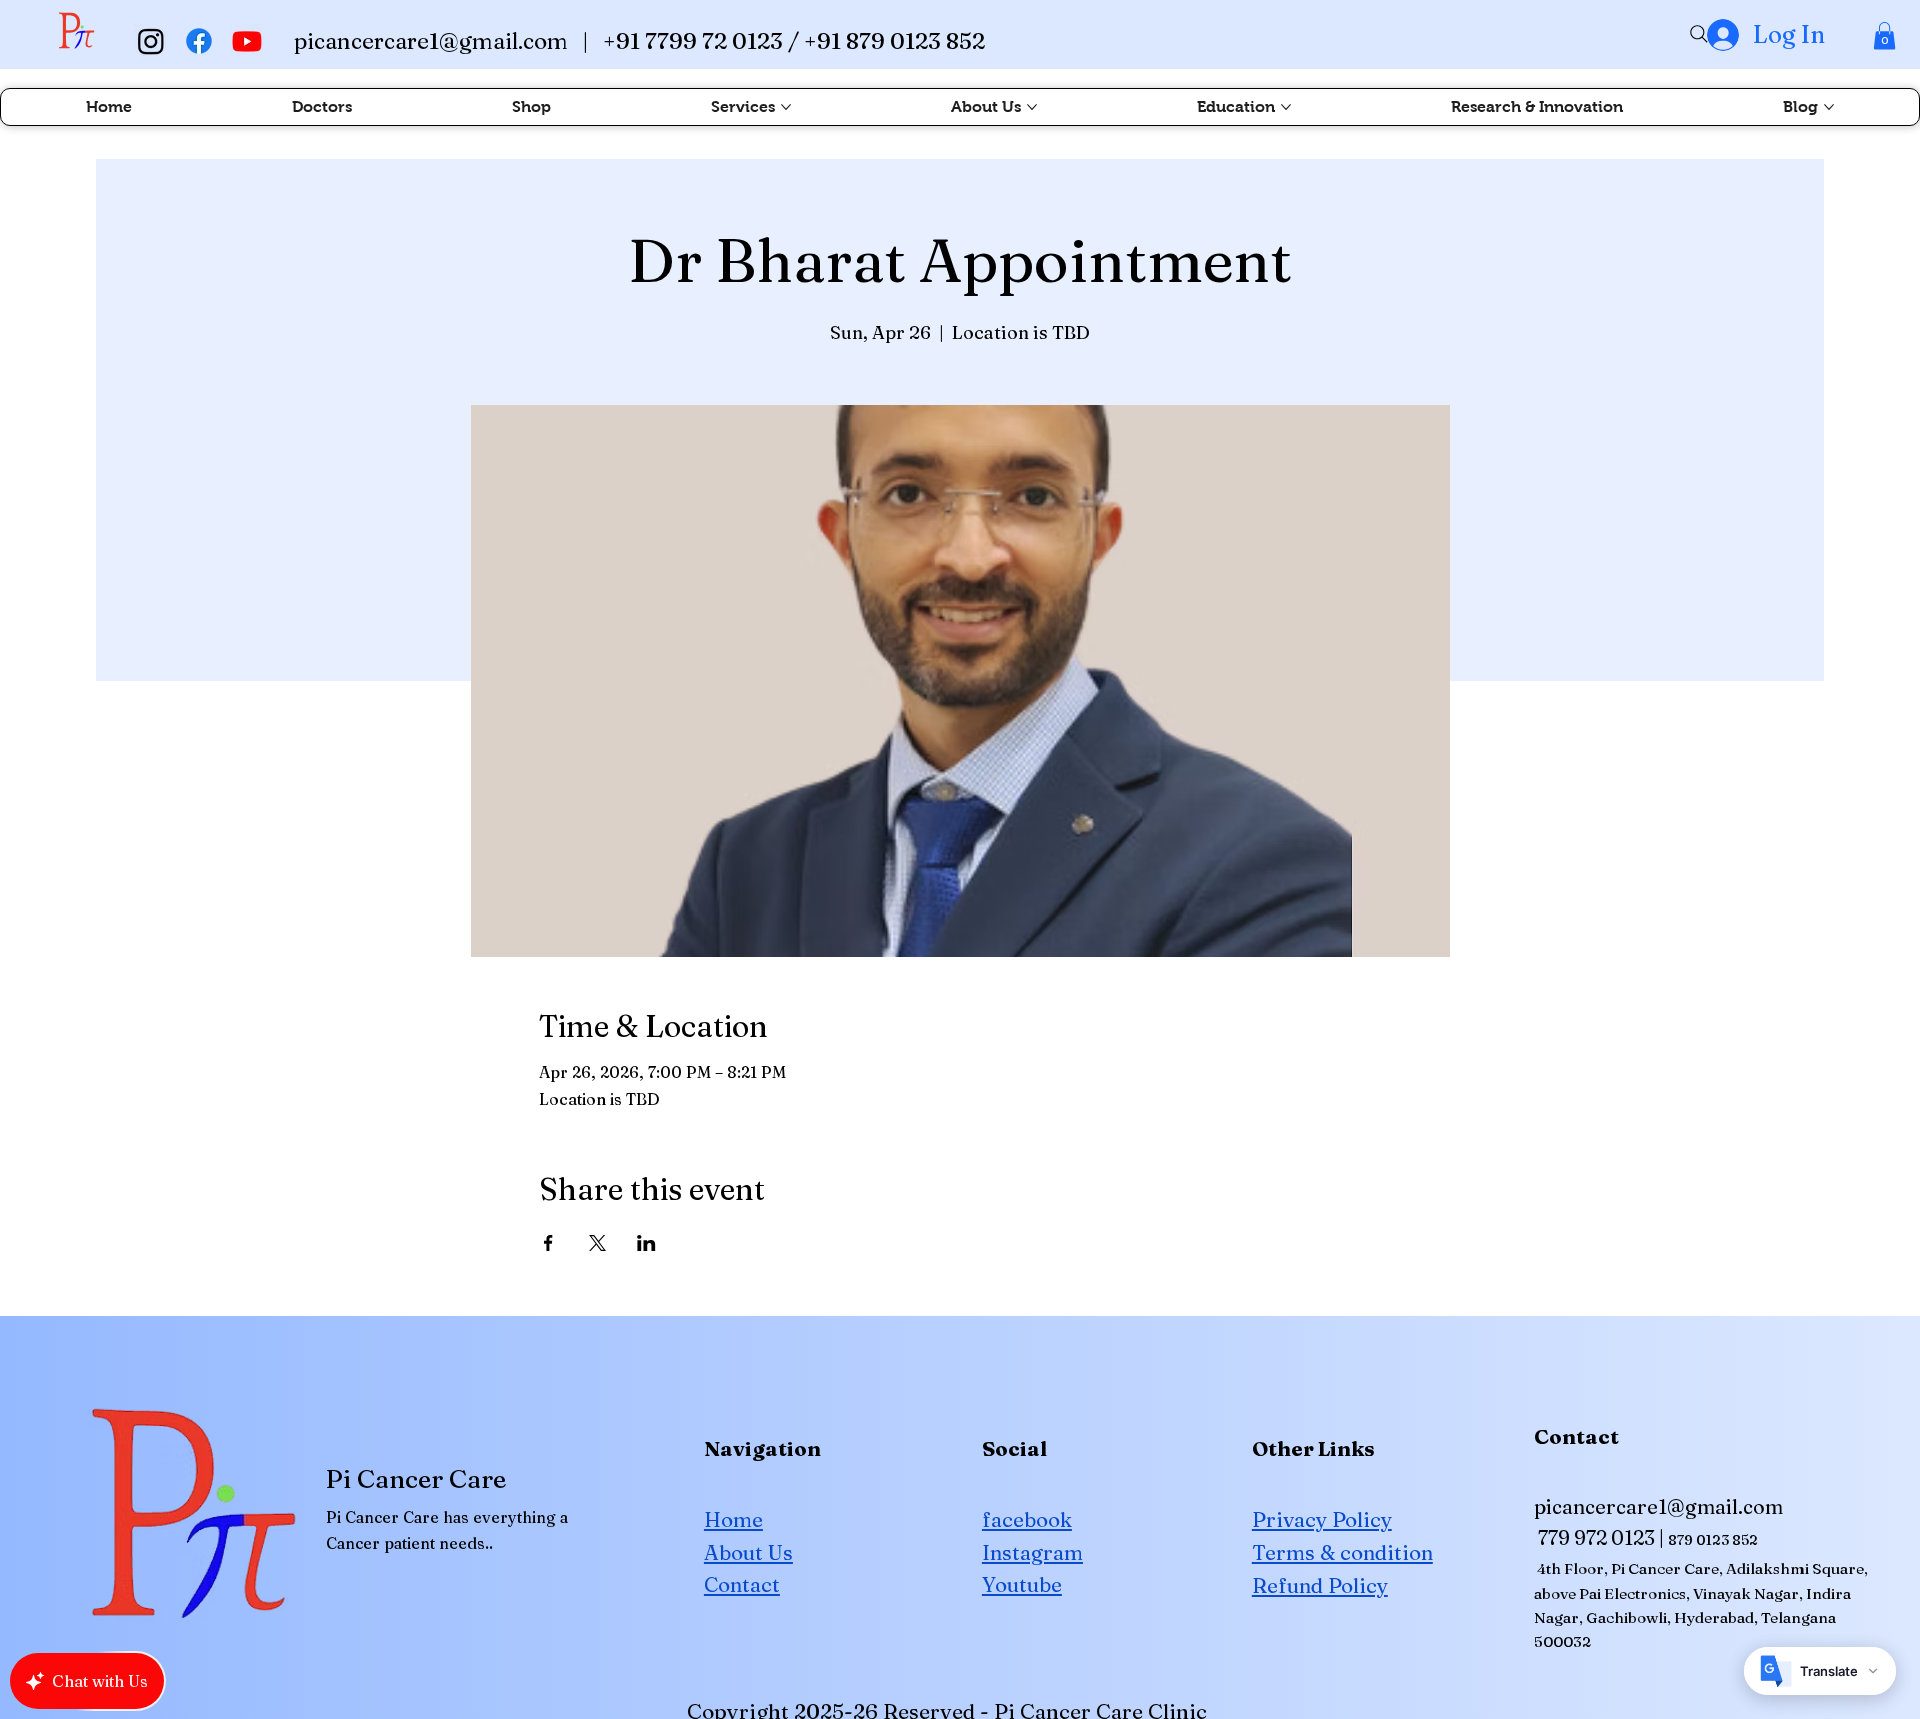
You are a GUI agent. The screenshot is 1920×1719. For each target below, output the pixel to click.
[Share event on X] (597, 1243)
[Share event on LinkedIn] (646, 1243)
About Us (748, 1552)
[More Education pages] (1286, 107)
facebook (1027, 1519)
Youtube (1022, 1584)
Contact (742, 1584)
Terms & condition (1342, 1552)
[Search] (1699, 34)
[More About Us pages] (1032, 107)
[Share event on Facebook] (548, 1243)
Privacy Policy (1322, 1519)
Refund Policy (1320, 1585)
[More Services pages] (786, 107)
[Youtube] (247, 41)
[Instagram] (151, 41)
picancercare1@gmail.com (431, 41)
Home (733, 1519)
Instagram (1032, 1552)
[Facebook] (199, 41)
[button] (1884, 35)
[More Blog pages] (1829, 107)
